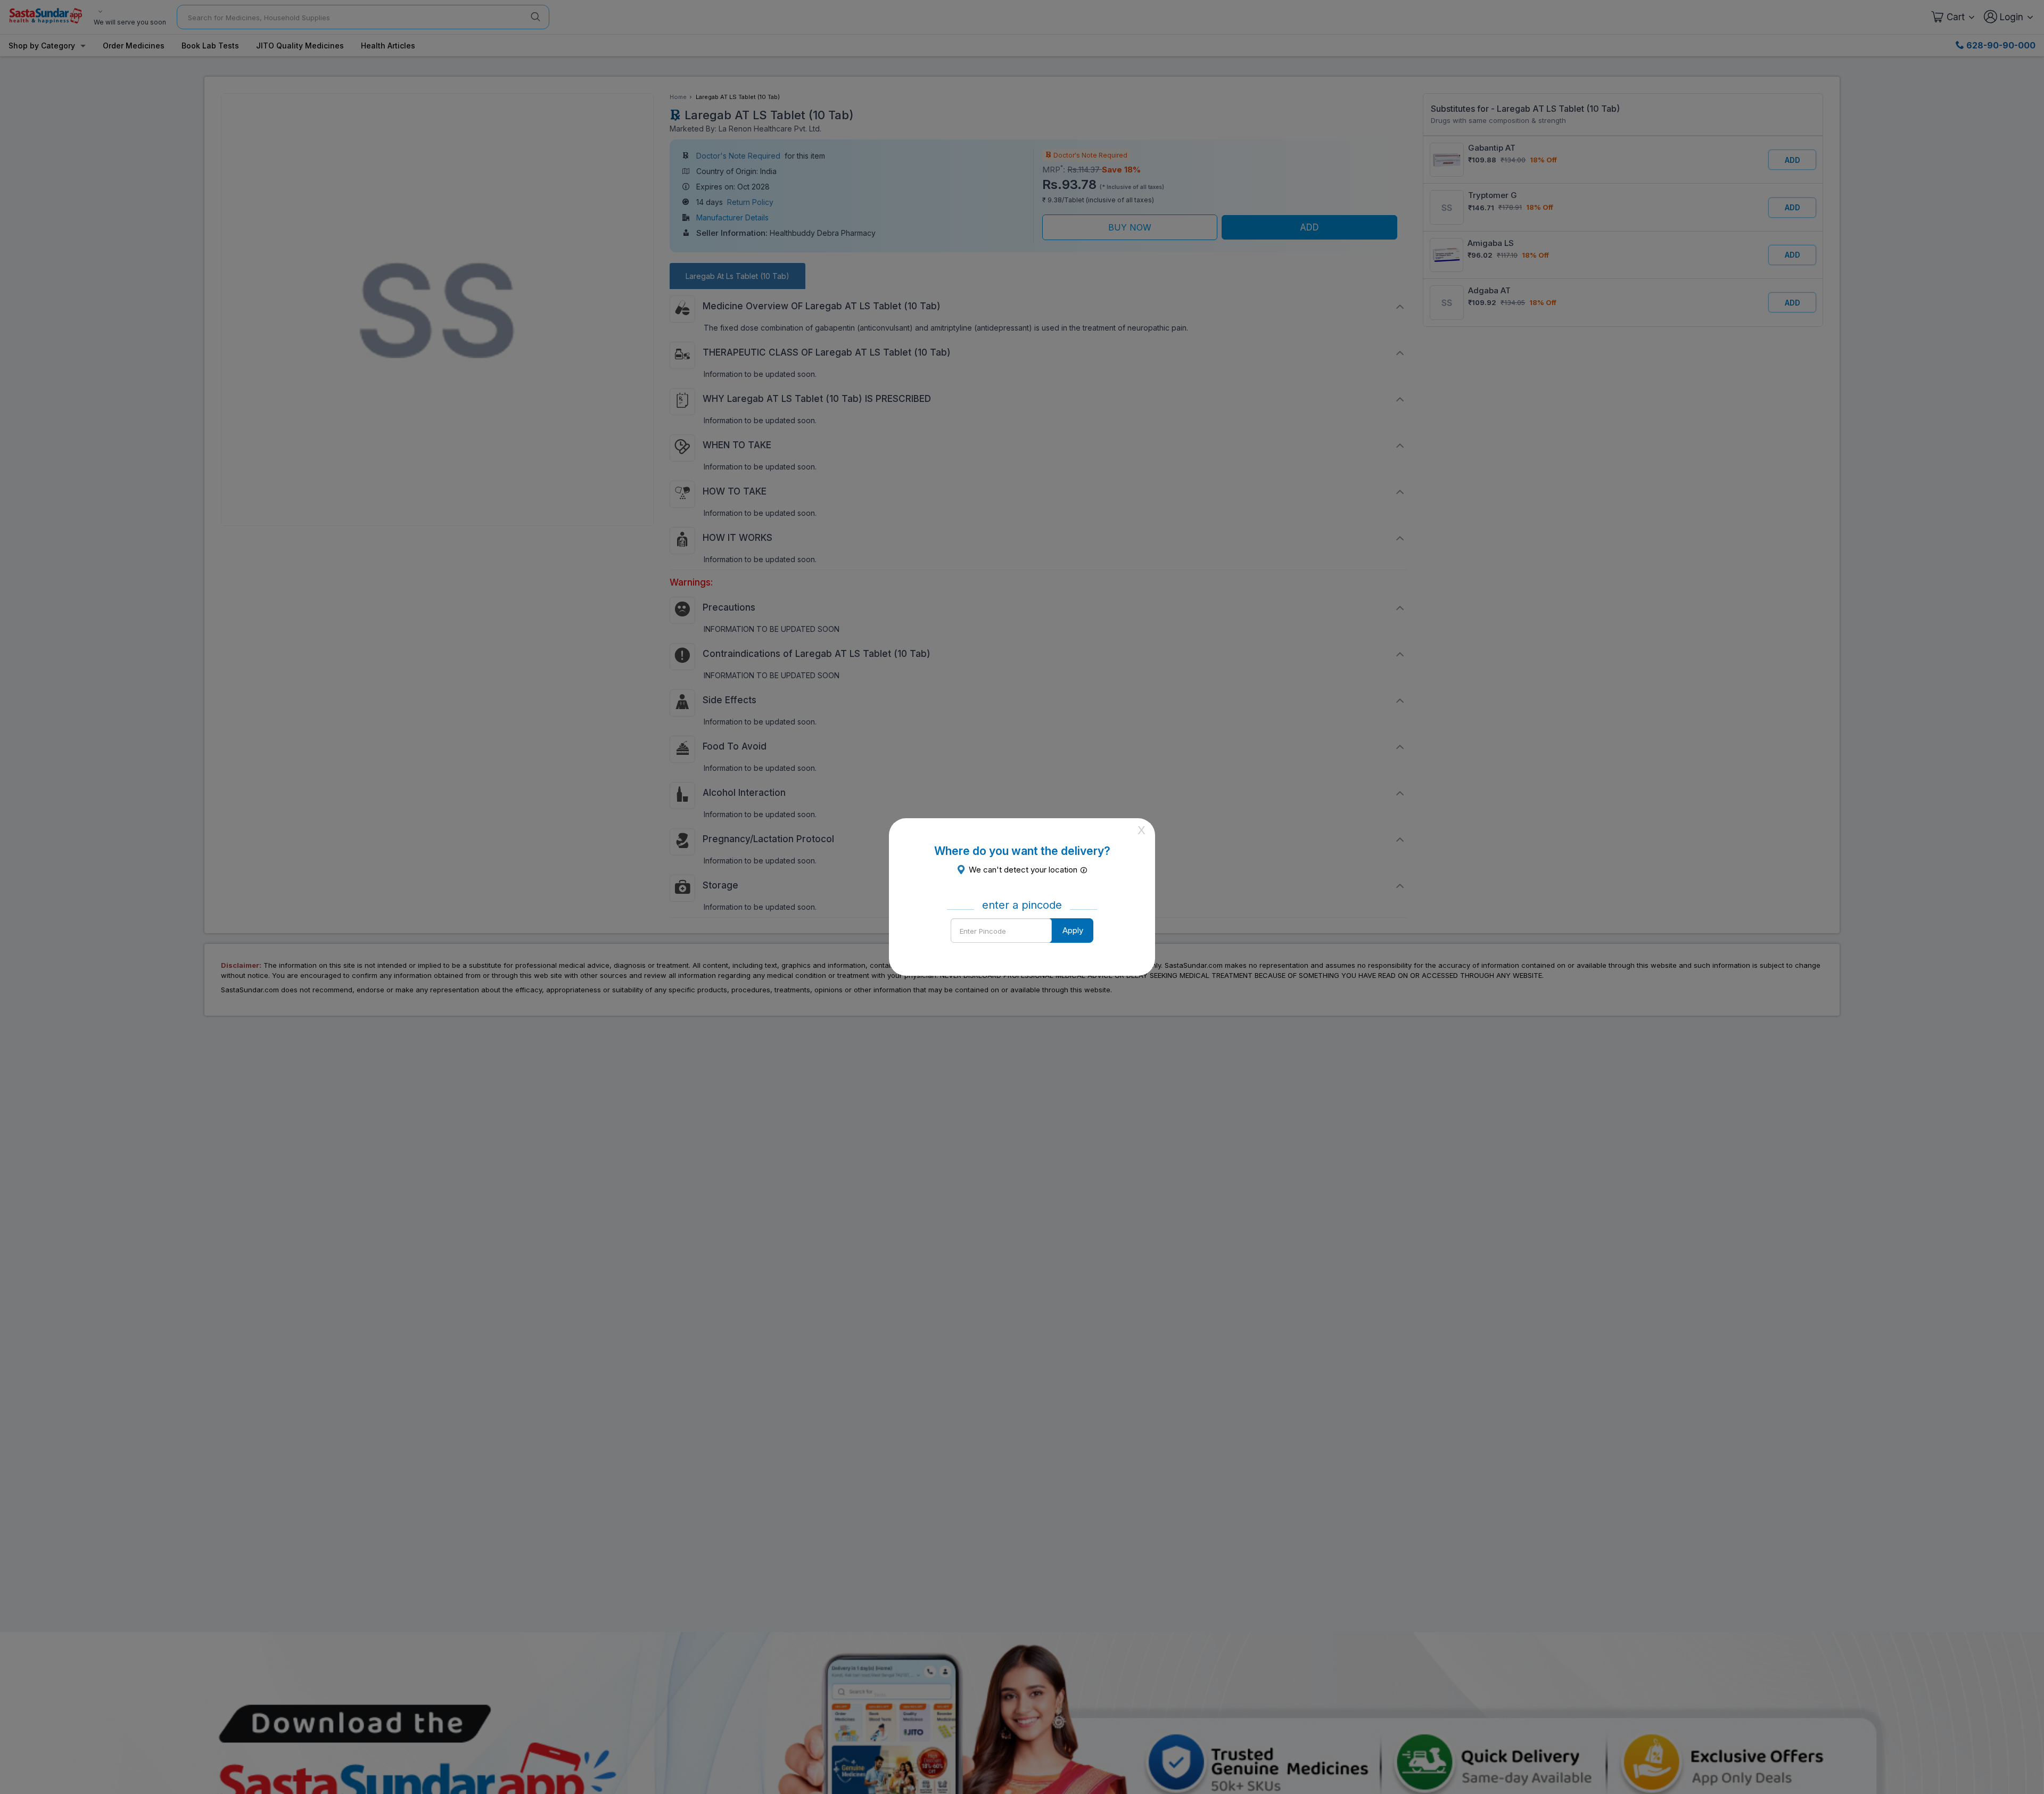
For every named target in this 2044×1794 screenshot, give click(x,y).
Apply (1073, 930)
